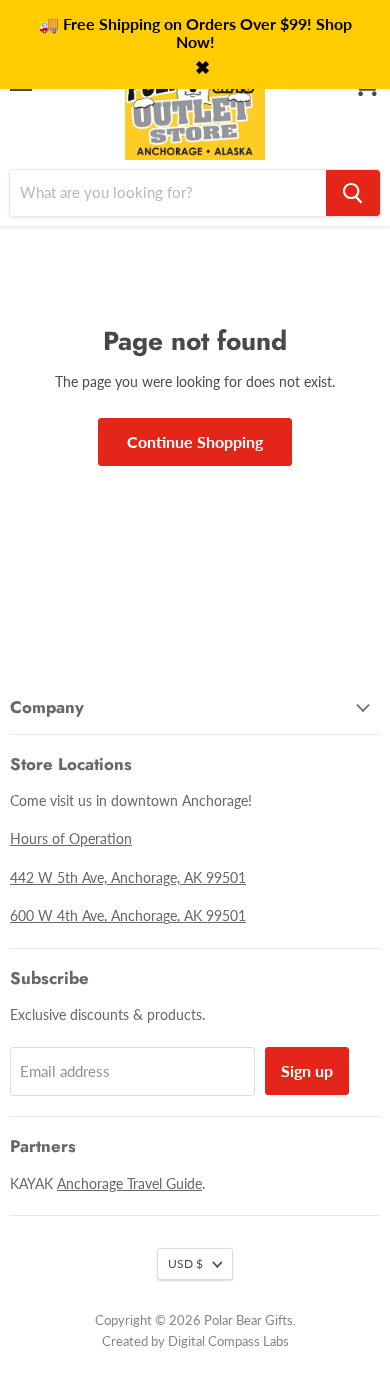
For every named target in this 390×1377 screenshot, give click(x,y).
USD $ (185, 1263)
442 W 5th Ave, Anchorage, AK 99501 (128, 877)
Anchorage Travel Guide (129, 1183)
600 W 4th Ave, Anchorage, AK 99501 (128, 915)
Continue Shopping (195, 441)
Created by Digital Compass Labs (195, 1341)
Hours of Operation (71, 838)
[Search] (353, 193)
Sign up (307, 1070)
